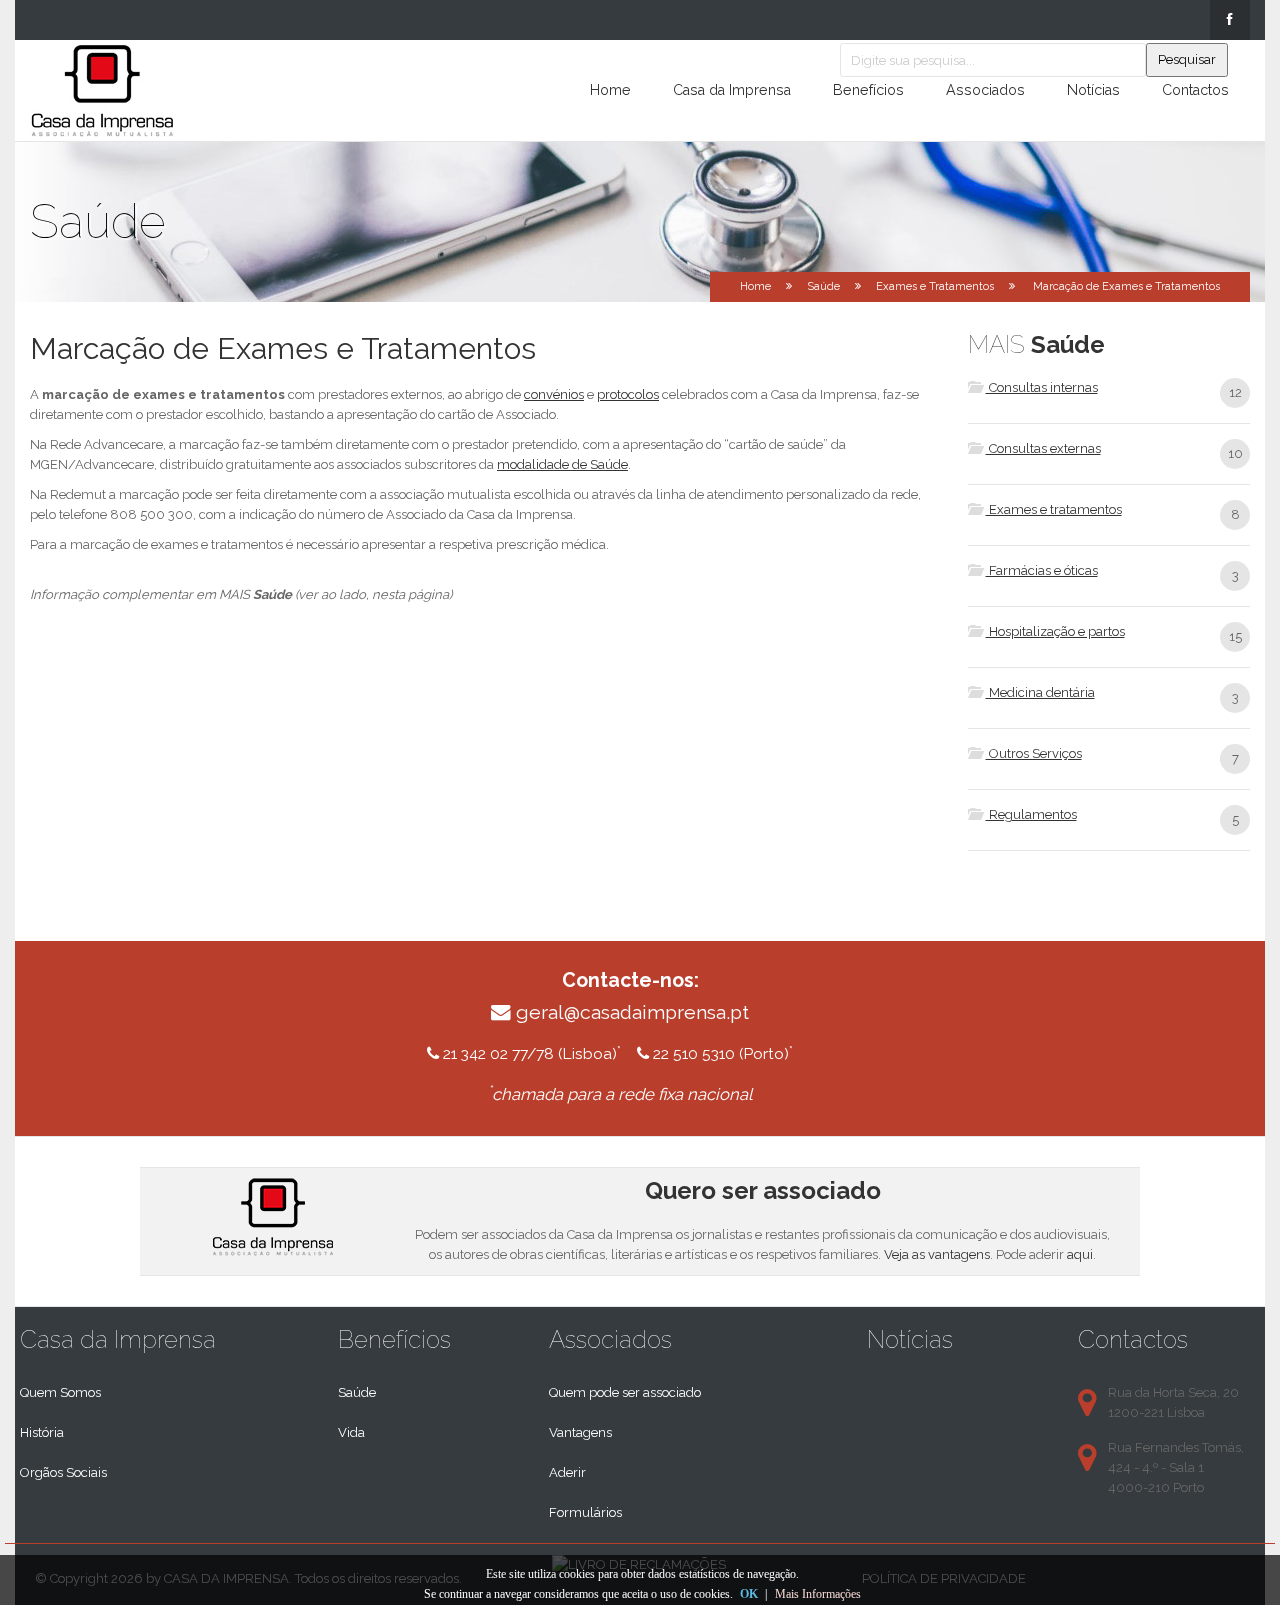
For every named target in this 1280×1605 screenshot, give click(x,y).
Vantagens (580, 1432)
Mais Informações (818, 1594)
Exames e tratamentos (1054, 509)
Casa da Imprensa (732, 90)
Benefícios (868, 90)
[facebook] (1230, 20)
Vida (351, 1432)
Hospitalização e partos (1055, 631)
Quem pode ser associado (625, 1392)
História (42, 1432)
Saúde (357, 1392)
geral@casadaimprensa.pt (632, 1012)
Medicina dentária (1040, 692)
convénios (554, 394)
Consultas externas (1043, 448)
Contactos (1195, 90)
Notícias (1093, 90)
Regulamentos (1031, 814)
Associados (985, 90)
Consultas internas (1042, 387)
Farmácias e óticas (1042, 570)
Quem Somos (60, 1392)
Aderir (567, 1472)
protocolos (628, 394)
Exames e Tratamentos (935, 286)
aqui (1080, 1254)
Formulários (585, 1512)
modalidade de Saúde (562, 464)
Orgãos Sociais (63, 1472)
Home (610, 90)
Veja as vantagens (937, 1254)
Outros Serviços (1034, 753)
